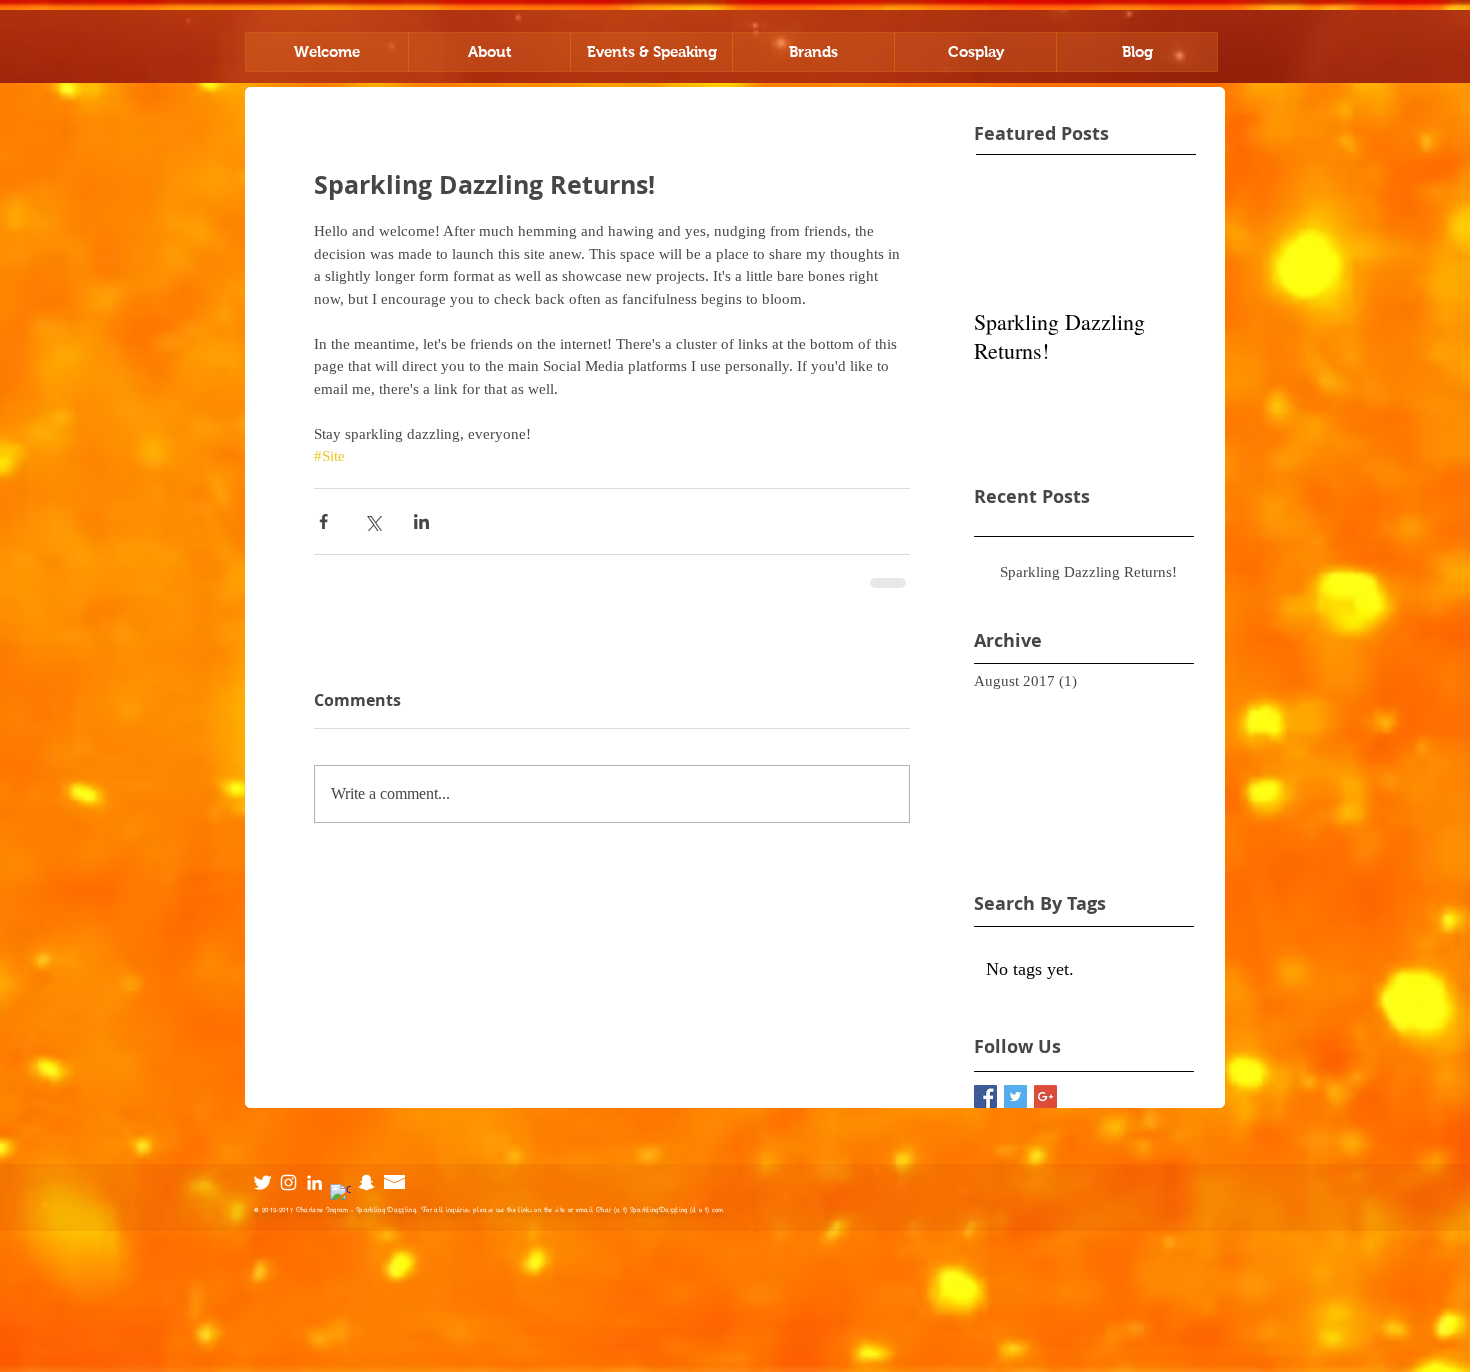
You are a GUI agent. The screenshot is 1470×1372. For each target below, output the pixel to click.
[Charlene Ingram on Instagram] (288, 1182)
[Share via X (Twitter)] (372, 521)
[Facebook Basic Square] (985, 1096)
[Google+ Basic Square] (1045, 1096)
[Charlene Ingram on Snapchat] (366, 1182)
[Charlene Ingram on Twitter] (262, 1182)
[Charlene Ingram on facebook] (340, 1194)
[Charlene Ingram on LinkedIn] (314, 1182)
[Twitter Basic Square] (1015, 1096)
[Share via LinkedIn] (421, 521)
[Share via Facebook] (323, 521)
